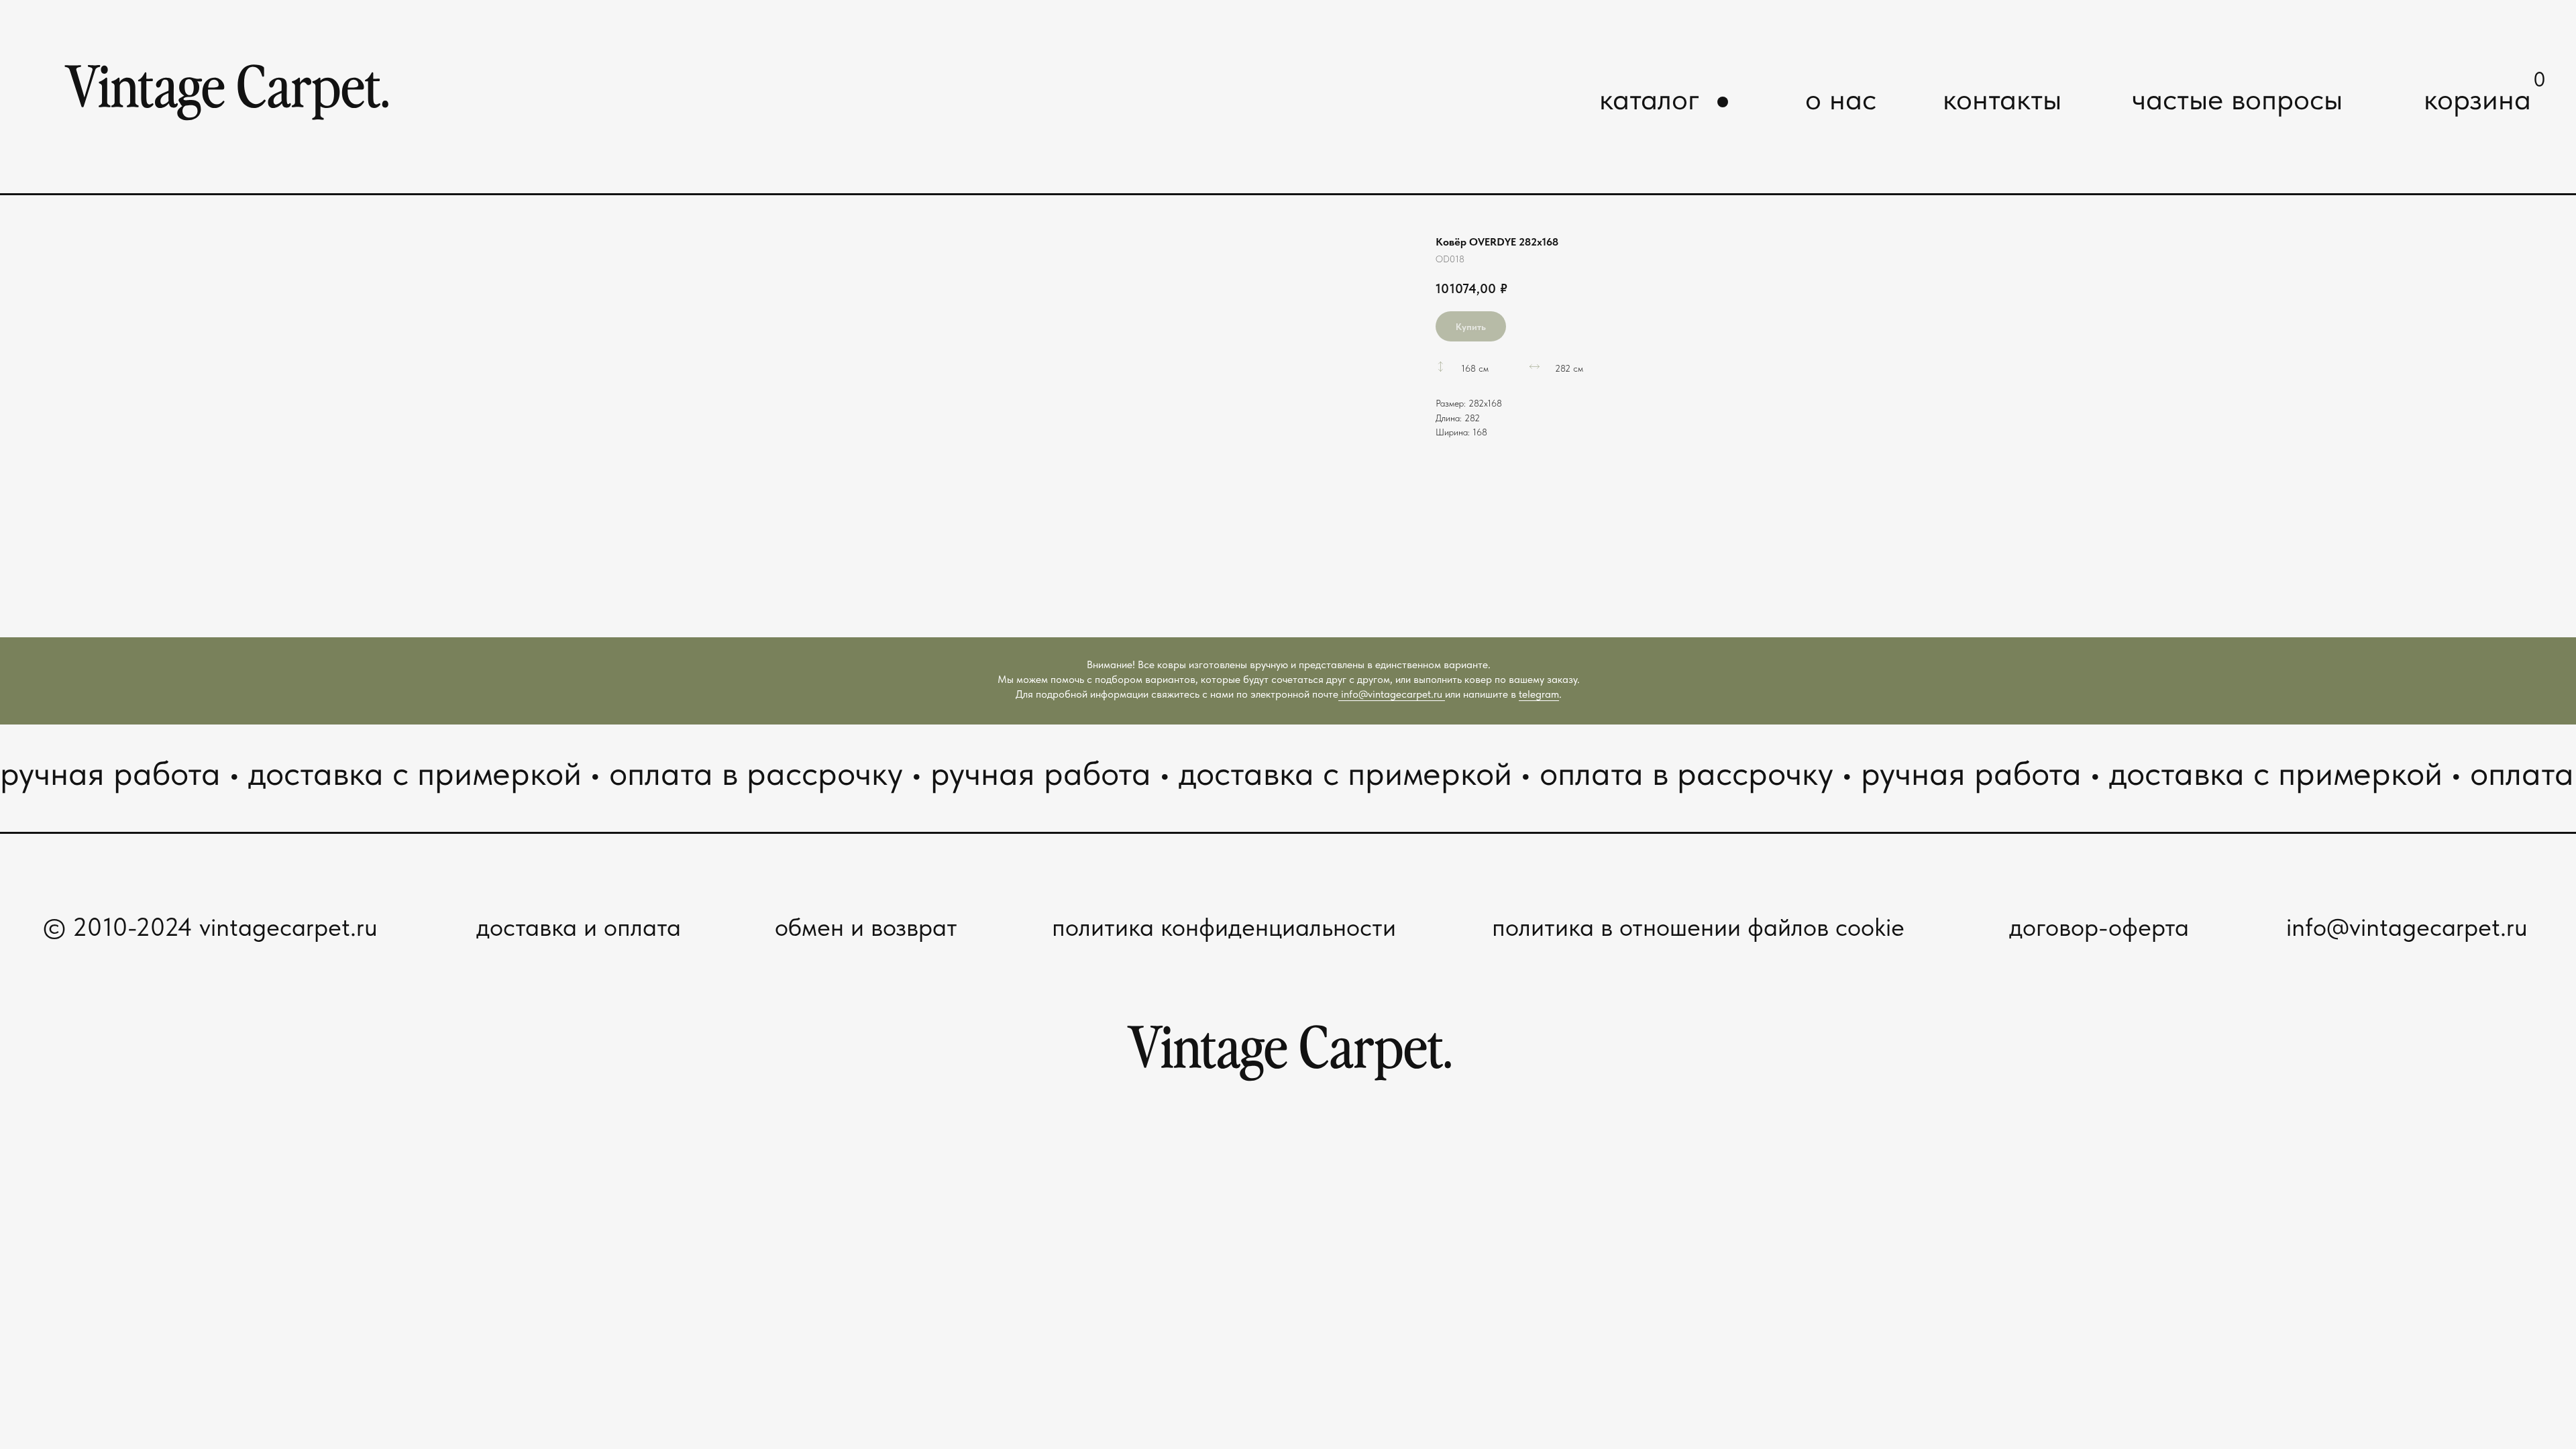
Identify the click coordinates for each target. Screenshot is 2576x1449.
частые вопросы (2237, 99)
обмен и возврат (866, 927)
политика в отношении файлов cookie (1698, 927)
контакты (2002, 99)
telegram (1539, 694)
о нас (1841, 99)
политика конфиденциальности (1224, 927)
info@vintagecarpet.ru (1392, 694)
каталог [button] (1650, 99)
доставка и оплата (579, 927)
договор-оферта (2099, 927)
